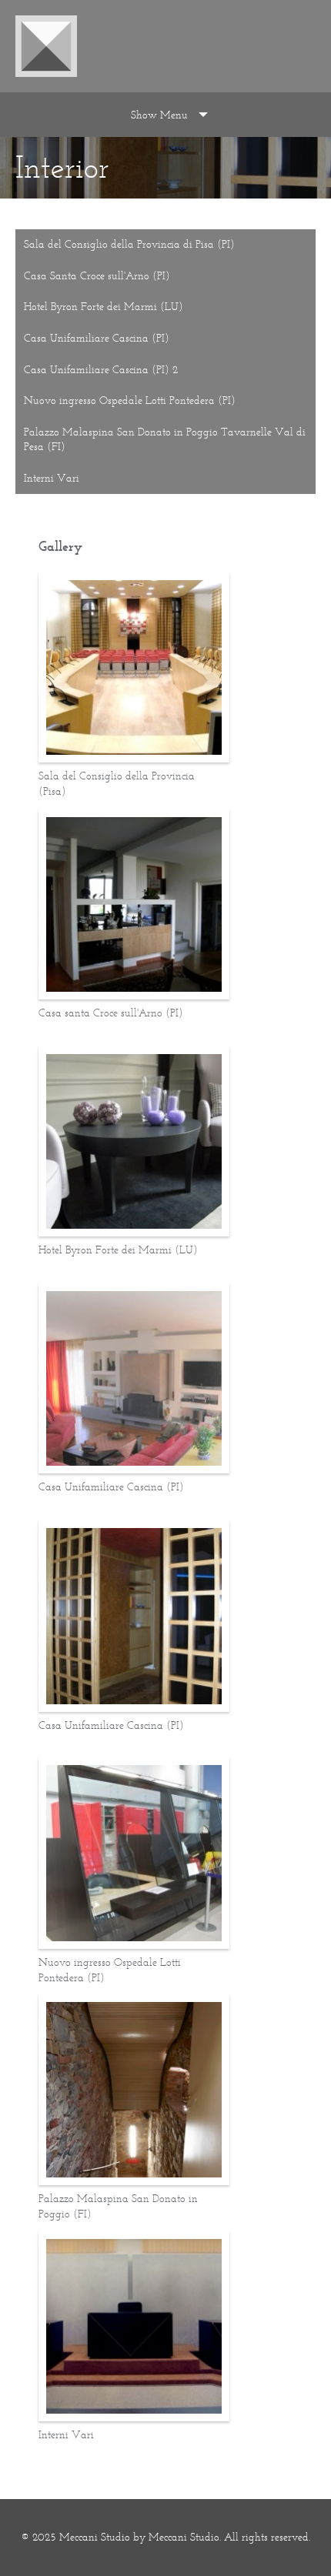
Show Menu (159, 115)
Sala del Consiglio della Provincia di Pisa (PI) (129, 244)
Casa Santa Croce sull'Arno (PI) (97, 276)
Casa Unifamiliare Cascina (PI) (97, 338)
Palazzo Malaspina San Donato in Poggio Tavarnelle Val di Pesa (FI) (165, 440)
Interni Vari (52, 478)
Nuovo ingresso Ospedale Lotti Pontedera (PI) (130, 400)
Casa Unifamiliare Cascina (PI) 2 (101, 370)
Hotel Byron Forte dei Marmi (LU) (104, 307)
